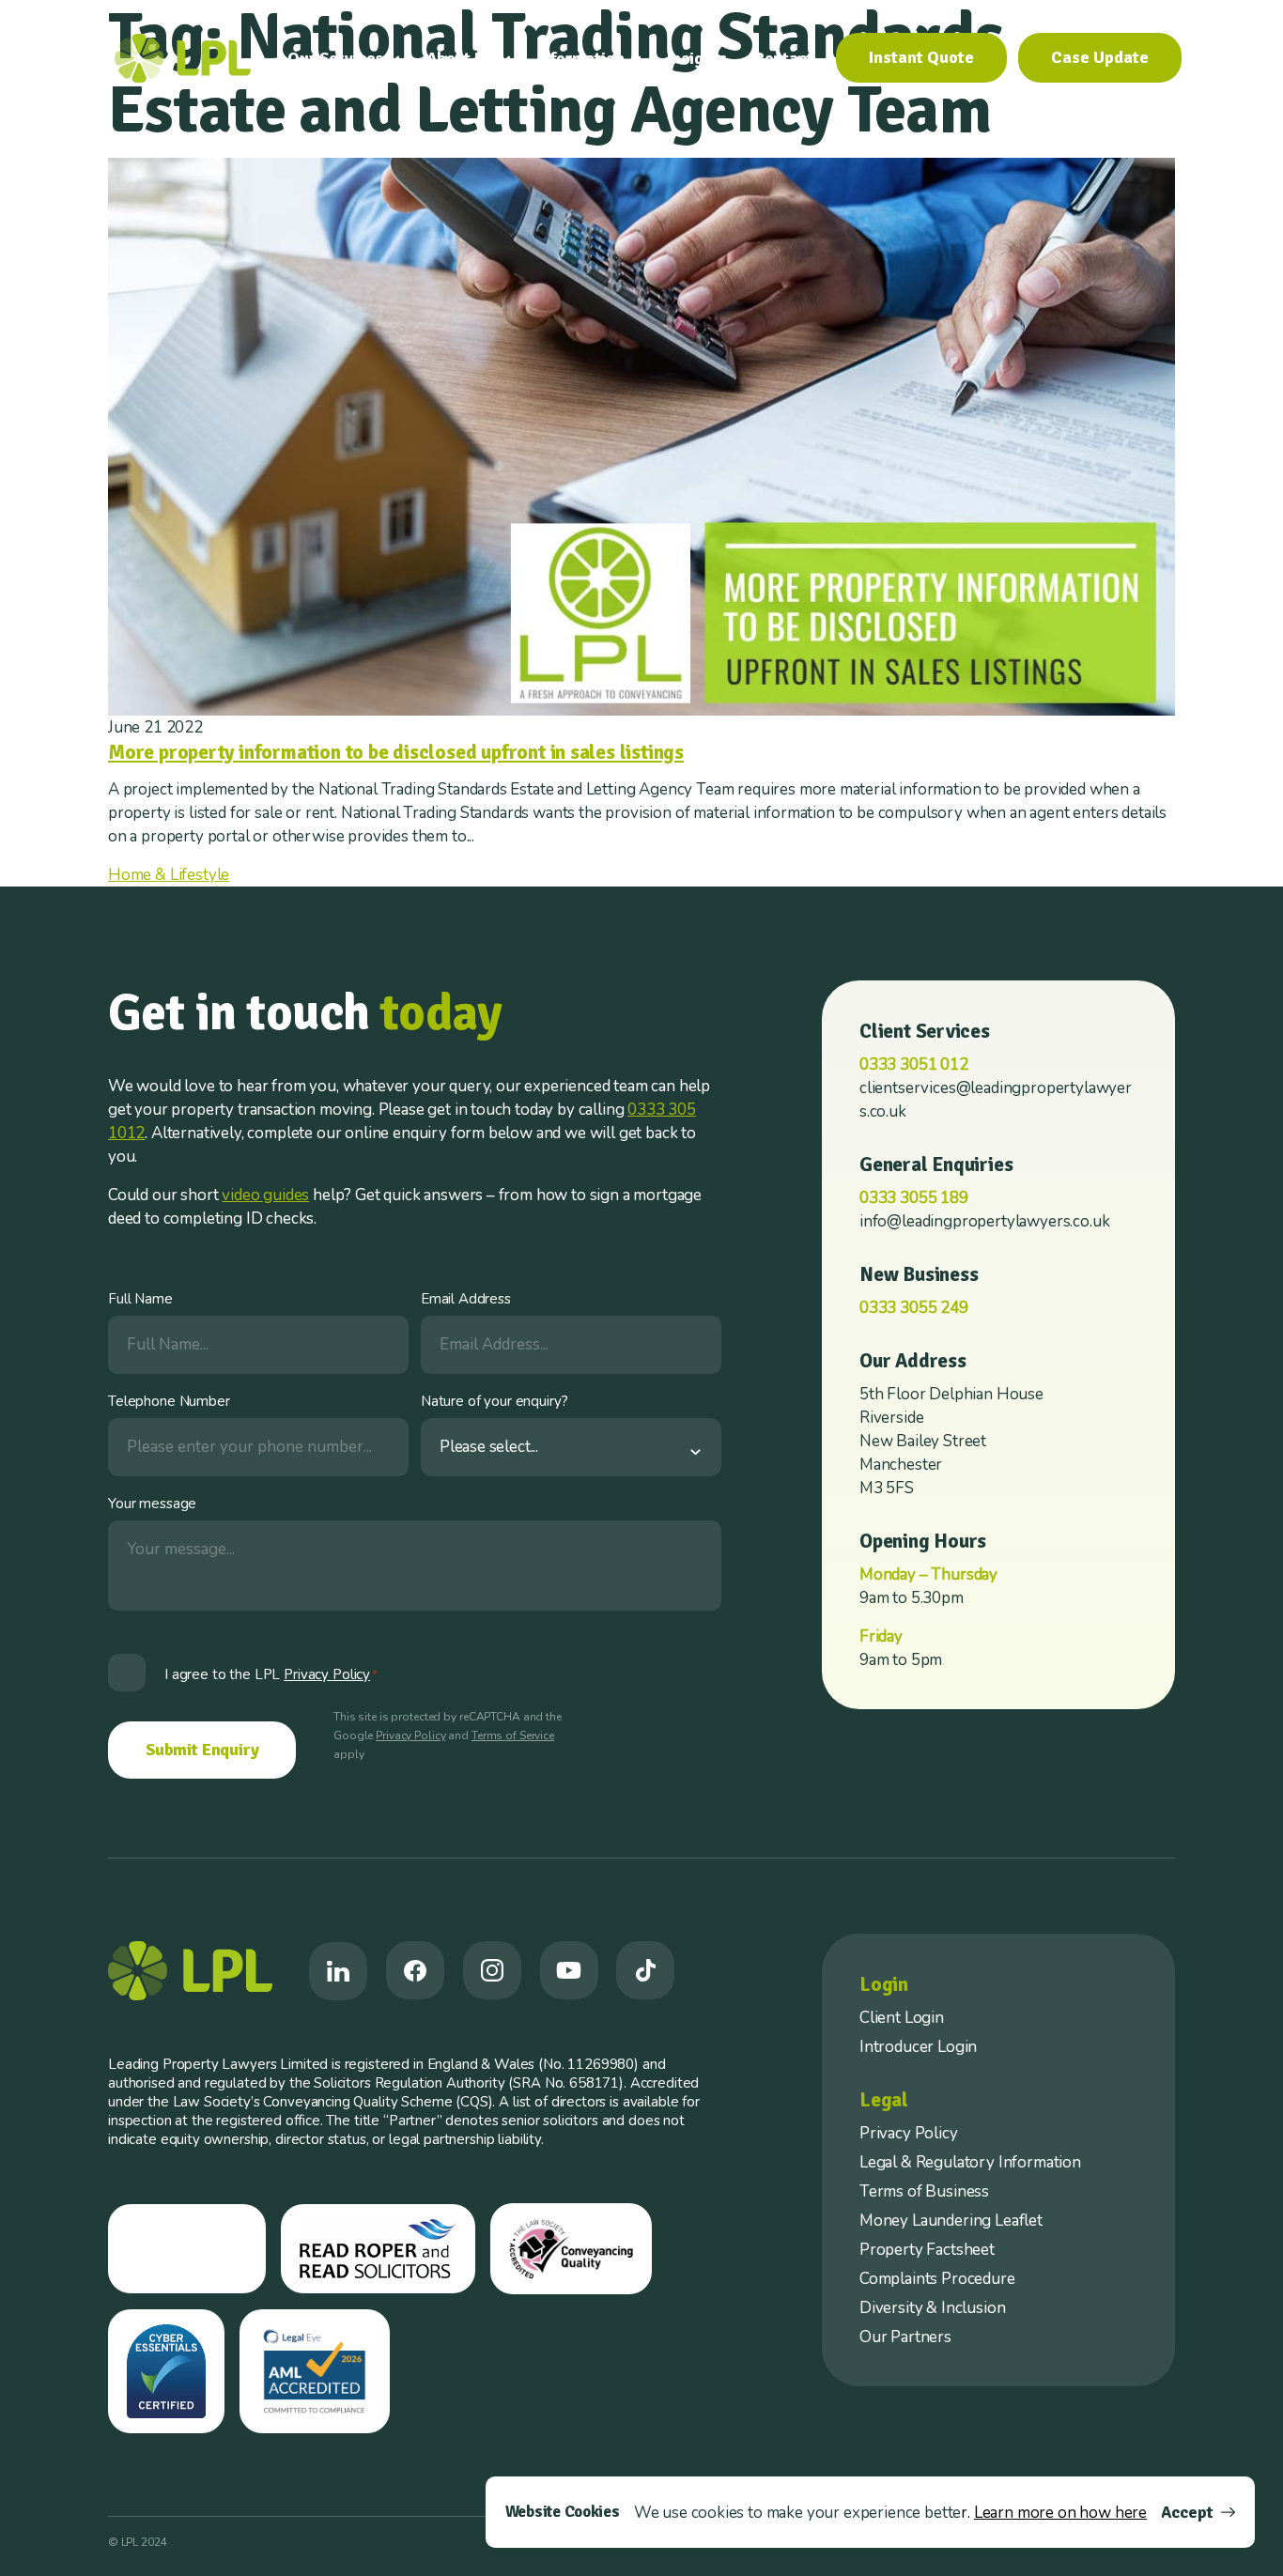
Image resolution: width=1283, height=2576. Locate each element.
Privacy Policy (410, 1735)
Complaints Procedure (937, 2279)
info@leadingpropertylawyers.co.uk (984, 1221)
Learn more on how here (1060, 2513)
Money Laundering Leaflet (951, 2221)
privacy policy (327, 1674)
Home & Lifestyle (169, 875)
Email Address (466, 1299)
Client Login (902, 2018)
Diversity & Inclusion (932, 2308)
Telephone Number (169, 1401)
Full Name (140, 1299)
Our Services (335, 58)
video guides (265, 1195)
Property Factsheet (927, 2250)
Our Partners (905, 2337)
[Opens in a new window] (338, 1971)
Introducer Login (918, 2047)
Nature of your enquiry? (495, 1401)
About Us (460, 58)
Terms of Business (924, 2191)
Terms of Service (513, 1735)
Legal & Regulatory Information (970, 2162)
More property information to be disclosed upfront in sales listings (396, 752)
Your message (152, 1504)
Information (581, 58)
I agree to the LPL (271, 1674)
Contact (783, 58)
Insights (697, 58)
